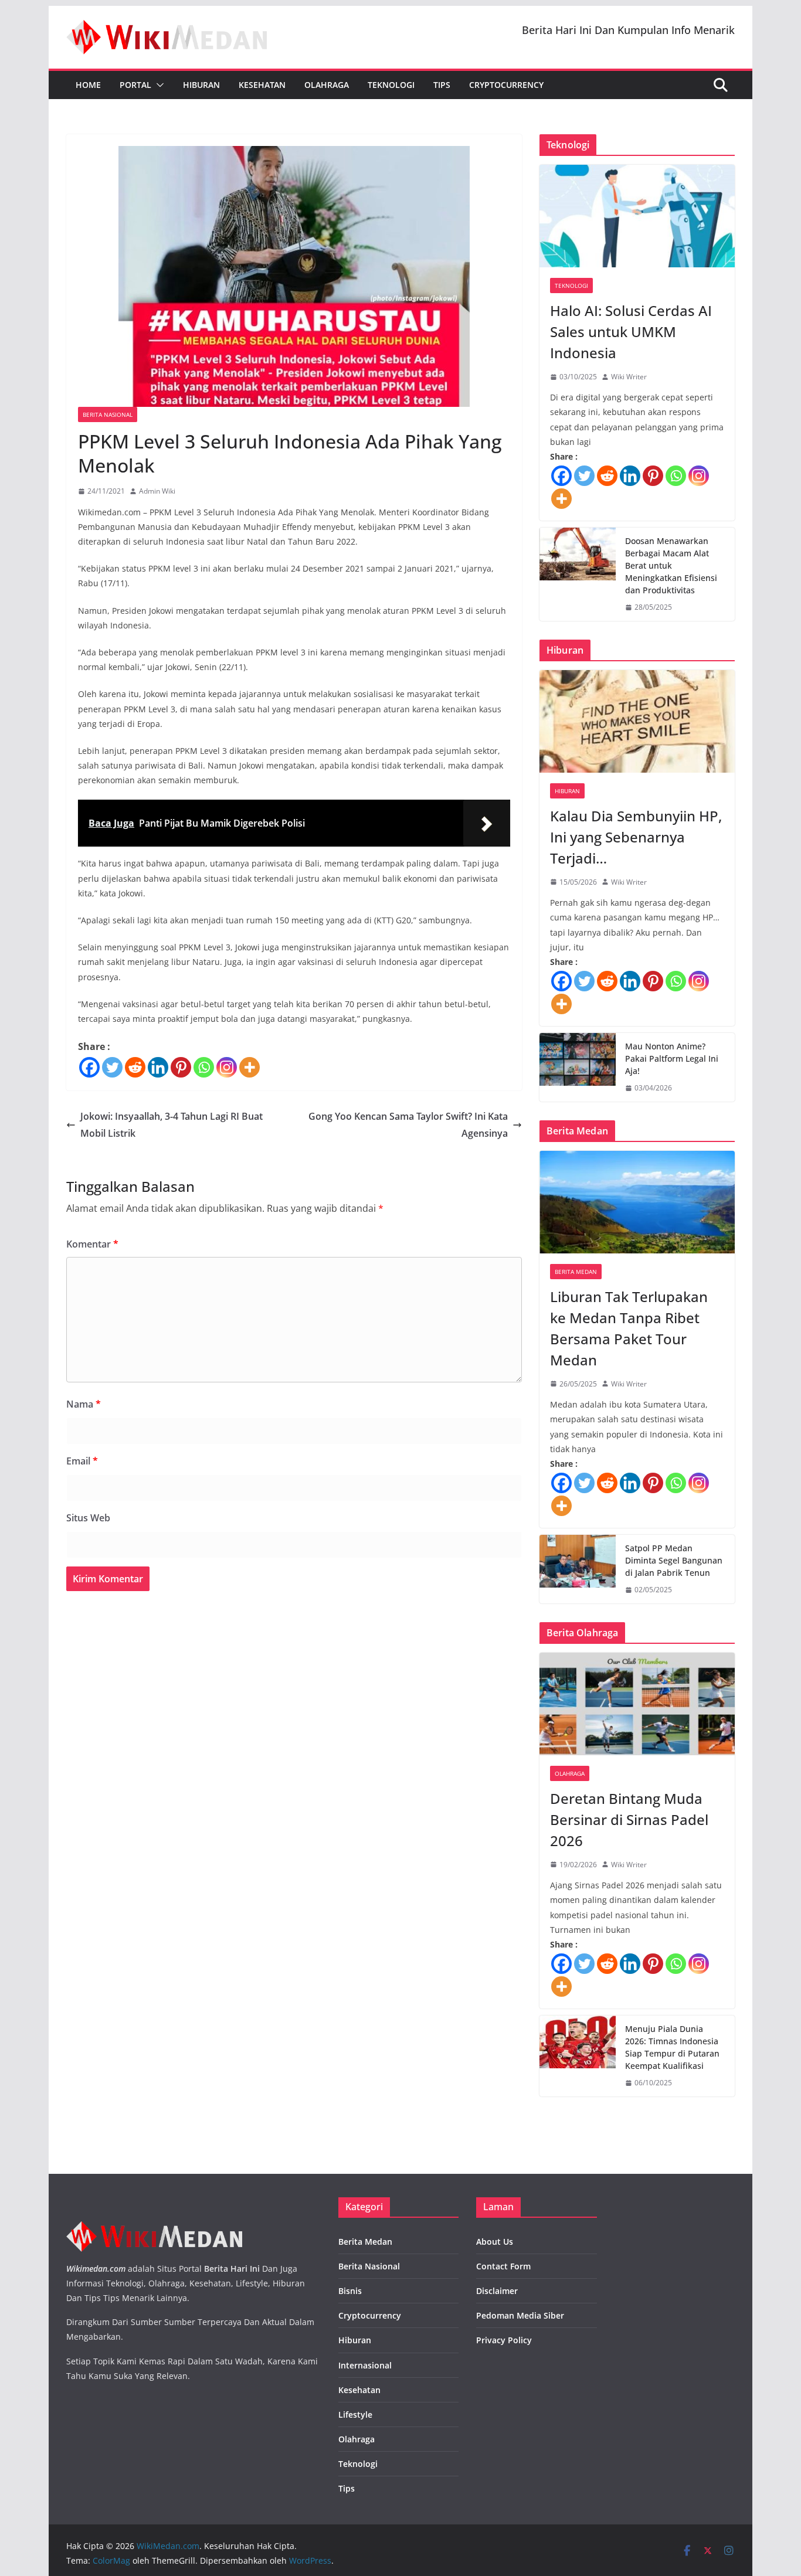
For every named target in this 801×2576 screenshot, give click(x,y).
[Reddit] (135, 1067)
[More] (250, 1067)
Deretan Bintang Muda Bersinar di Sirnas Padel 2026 (629, 1819)
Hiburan (201, 85)
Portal (135, 85)
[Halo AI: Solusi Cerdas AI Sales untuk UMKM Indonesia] (637, 216)
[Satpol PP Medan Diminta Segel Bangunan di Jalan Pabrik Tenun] (578, 1569)
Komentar (92, 1244)
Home (88, 85)
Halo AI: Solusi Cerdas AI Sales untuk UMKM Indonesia (631, 332)
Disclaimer (497, 2291)
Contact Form (503, 2266)
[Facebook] (89, 1067)
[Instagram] (227, 1067)
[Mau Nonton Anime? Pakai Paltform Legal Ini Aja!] (578, 1067)
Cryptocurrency (506, 85)
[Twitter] (112, 1067)
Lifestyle (355, 2414)
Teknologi (391, 85)
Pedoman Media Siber (520, 2315)
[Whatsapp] (204, 1067)
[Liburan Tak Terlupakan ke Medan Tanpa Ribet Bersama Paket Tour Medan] (637, 1202)
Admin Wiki (157, 491)
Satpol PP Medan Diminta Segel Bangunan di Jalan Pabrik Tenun (674, 1560)
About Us (495, 2242)
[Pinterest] (181, 1067)
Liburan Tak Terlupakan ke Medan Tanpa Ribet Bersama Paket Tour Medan (629, 1328)
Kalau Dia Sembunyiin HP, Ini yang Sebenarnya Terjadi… (636, 837)
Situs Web (88, 1518)
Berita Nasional (108, 414)
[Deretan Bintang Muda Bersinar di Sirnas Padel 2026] (637, 1704)
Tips (442, 85)
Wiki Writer (629, 377)
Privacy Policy (504, 2340)
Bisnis (350, 2291)
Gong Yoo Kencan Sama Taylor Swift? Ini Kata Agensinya (408, 1125)
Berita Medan (576, 1272)
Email (82, 1461)
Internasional (365, 2365)
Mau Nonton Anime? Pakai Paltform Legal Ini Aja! (672, 1058)
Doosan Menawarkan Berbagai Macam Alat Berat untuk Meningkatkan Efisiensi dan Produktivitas (671, 565)
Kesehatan (262, 85)
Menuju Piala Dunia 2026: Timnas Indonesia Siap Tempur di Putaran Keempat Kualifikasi (672, 2047)
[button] (158, 85)
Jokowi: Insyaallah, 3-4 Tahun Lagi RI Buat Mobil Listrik (172, 1125)
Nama (84, 1404)
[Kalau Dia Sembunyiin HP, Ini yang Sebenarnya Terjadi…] (637, 721)
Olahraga (327, 85)
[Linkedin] (158, 1067)
